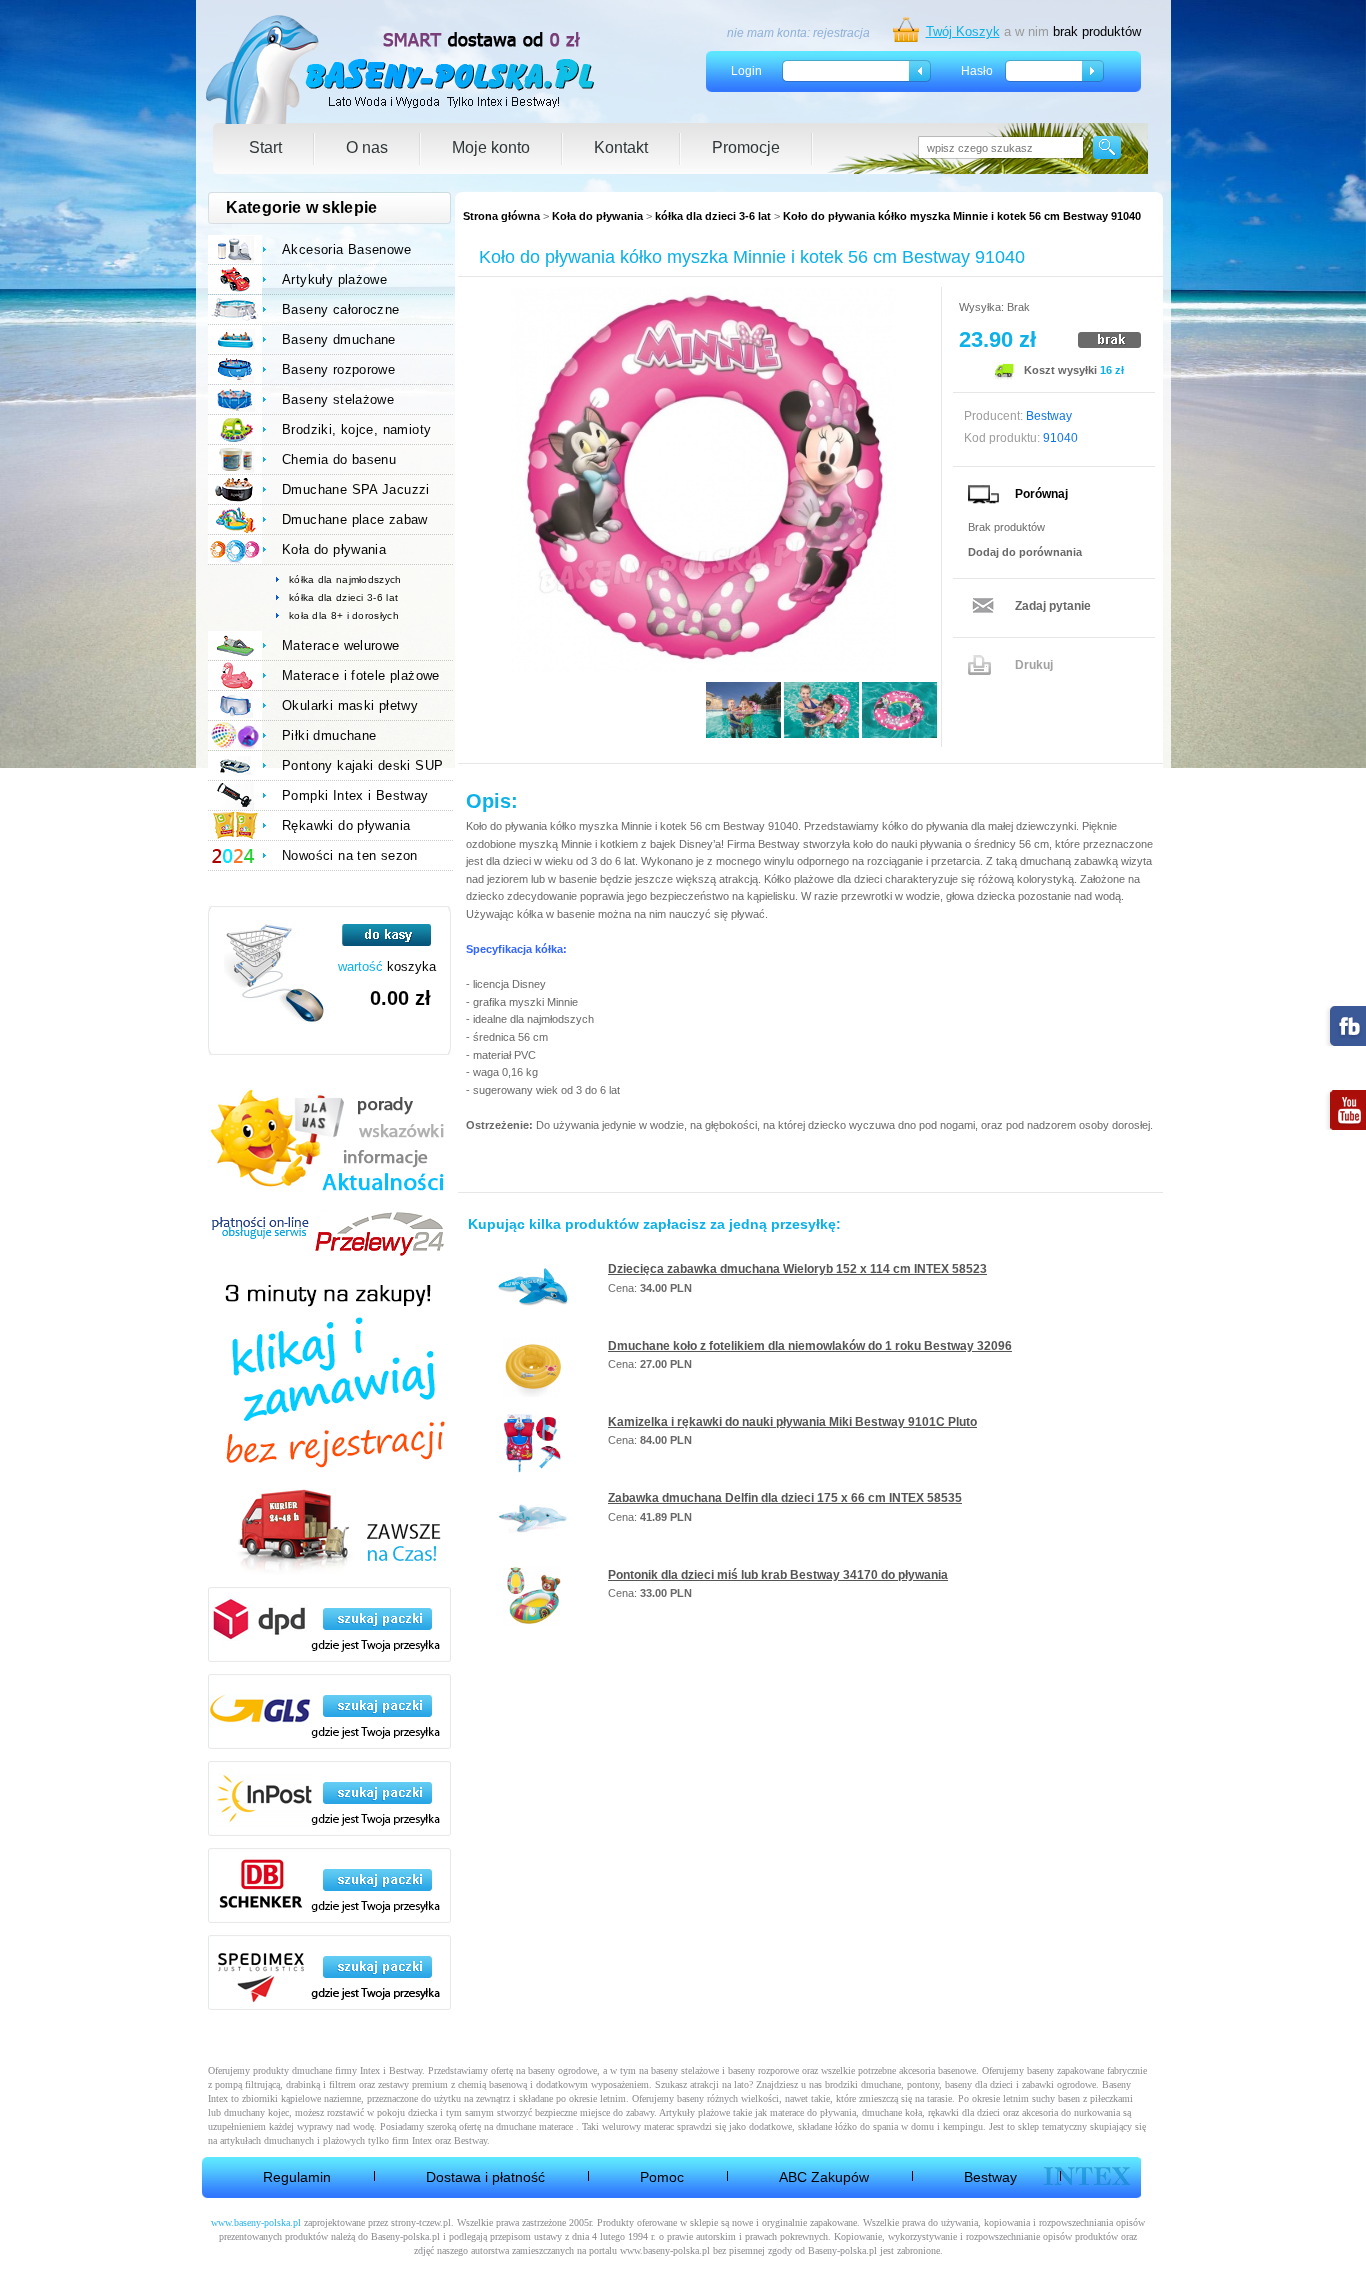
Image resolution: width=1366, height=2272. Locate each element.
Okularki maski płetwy (350, 705)
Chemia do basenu (339, 459)
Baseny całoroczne (341, 309)
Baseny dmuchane (339, 339)
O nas (367, 147)
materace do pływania (813, 2112)
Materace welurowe (341, 645)
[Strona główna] (401, 69)
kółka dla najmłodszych (345, 579)
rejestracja (841, 33)
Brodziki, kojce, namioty (356, 429)
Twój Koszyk (963, 31)
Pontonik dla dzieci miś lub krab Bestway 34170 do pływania (778, 1575)
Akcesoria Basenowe (346, 249)
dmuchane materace (534, 2126)
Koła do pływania (597, 216)
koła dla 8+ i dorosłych (344, 615)
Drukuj (1034, 665)
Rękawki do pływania (346, 825)
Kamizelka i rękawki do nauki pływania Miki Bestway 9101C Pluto (792, 1422)
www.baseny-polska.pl (256, 2222)
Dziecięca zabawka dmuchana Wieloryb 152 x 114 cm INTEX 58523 (797, 1269)
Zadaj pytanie (1053, 606)
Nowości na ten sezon (350, 855)
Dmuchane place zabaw (355, 519)
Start (265, 147)
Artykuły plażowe (334, 279)
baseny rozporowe (763, 2070)
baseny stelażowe (685, 2070)
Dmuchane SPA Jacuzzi (356, 489)
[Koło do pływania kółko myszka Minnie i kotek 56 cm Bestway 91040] (703, 479)
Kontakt (621, 147)
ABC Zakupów (824, 2177)
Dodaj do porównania (1025, 552)
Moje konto (491, 147)
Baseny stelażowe (338, 399)
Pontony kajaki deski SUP (362, 765)
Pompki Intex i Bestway (355, 795)
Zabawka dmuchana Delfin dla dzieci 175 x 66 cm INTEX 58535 (785, 1498)
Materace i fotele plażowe (361, 675)
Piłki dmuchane (329, 735)
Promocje (746, 147)
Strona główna (501, 216)
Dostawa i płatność (485, 2177)
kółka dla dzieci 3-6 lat (713, 216)
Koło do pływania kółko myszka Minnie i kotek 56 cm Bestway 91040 (962, 216)
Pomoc (662, 2177)
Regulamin (297, 2177)
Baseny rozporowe (338, 369)
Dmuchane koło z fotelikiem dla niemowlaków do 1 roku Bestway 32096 (810, 1346)
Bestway (990, 2177)
